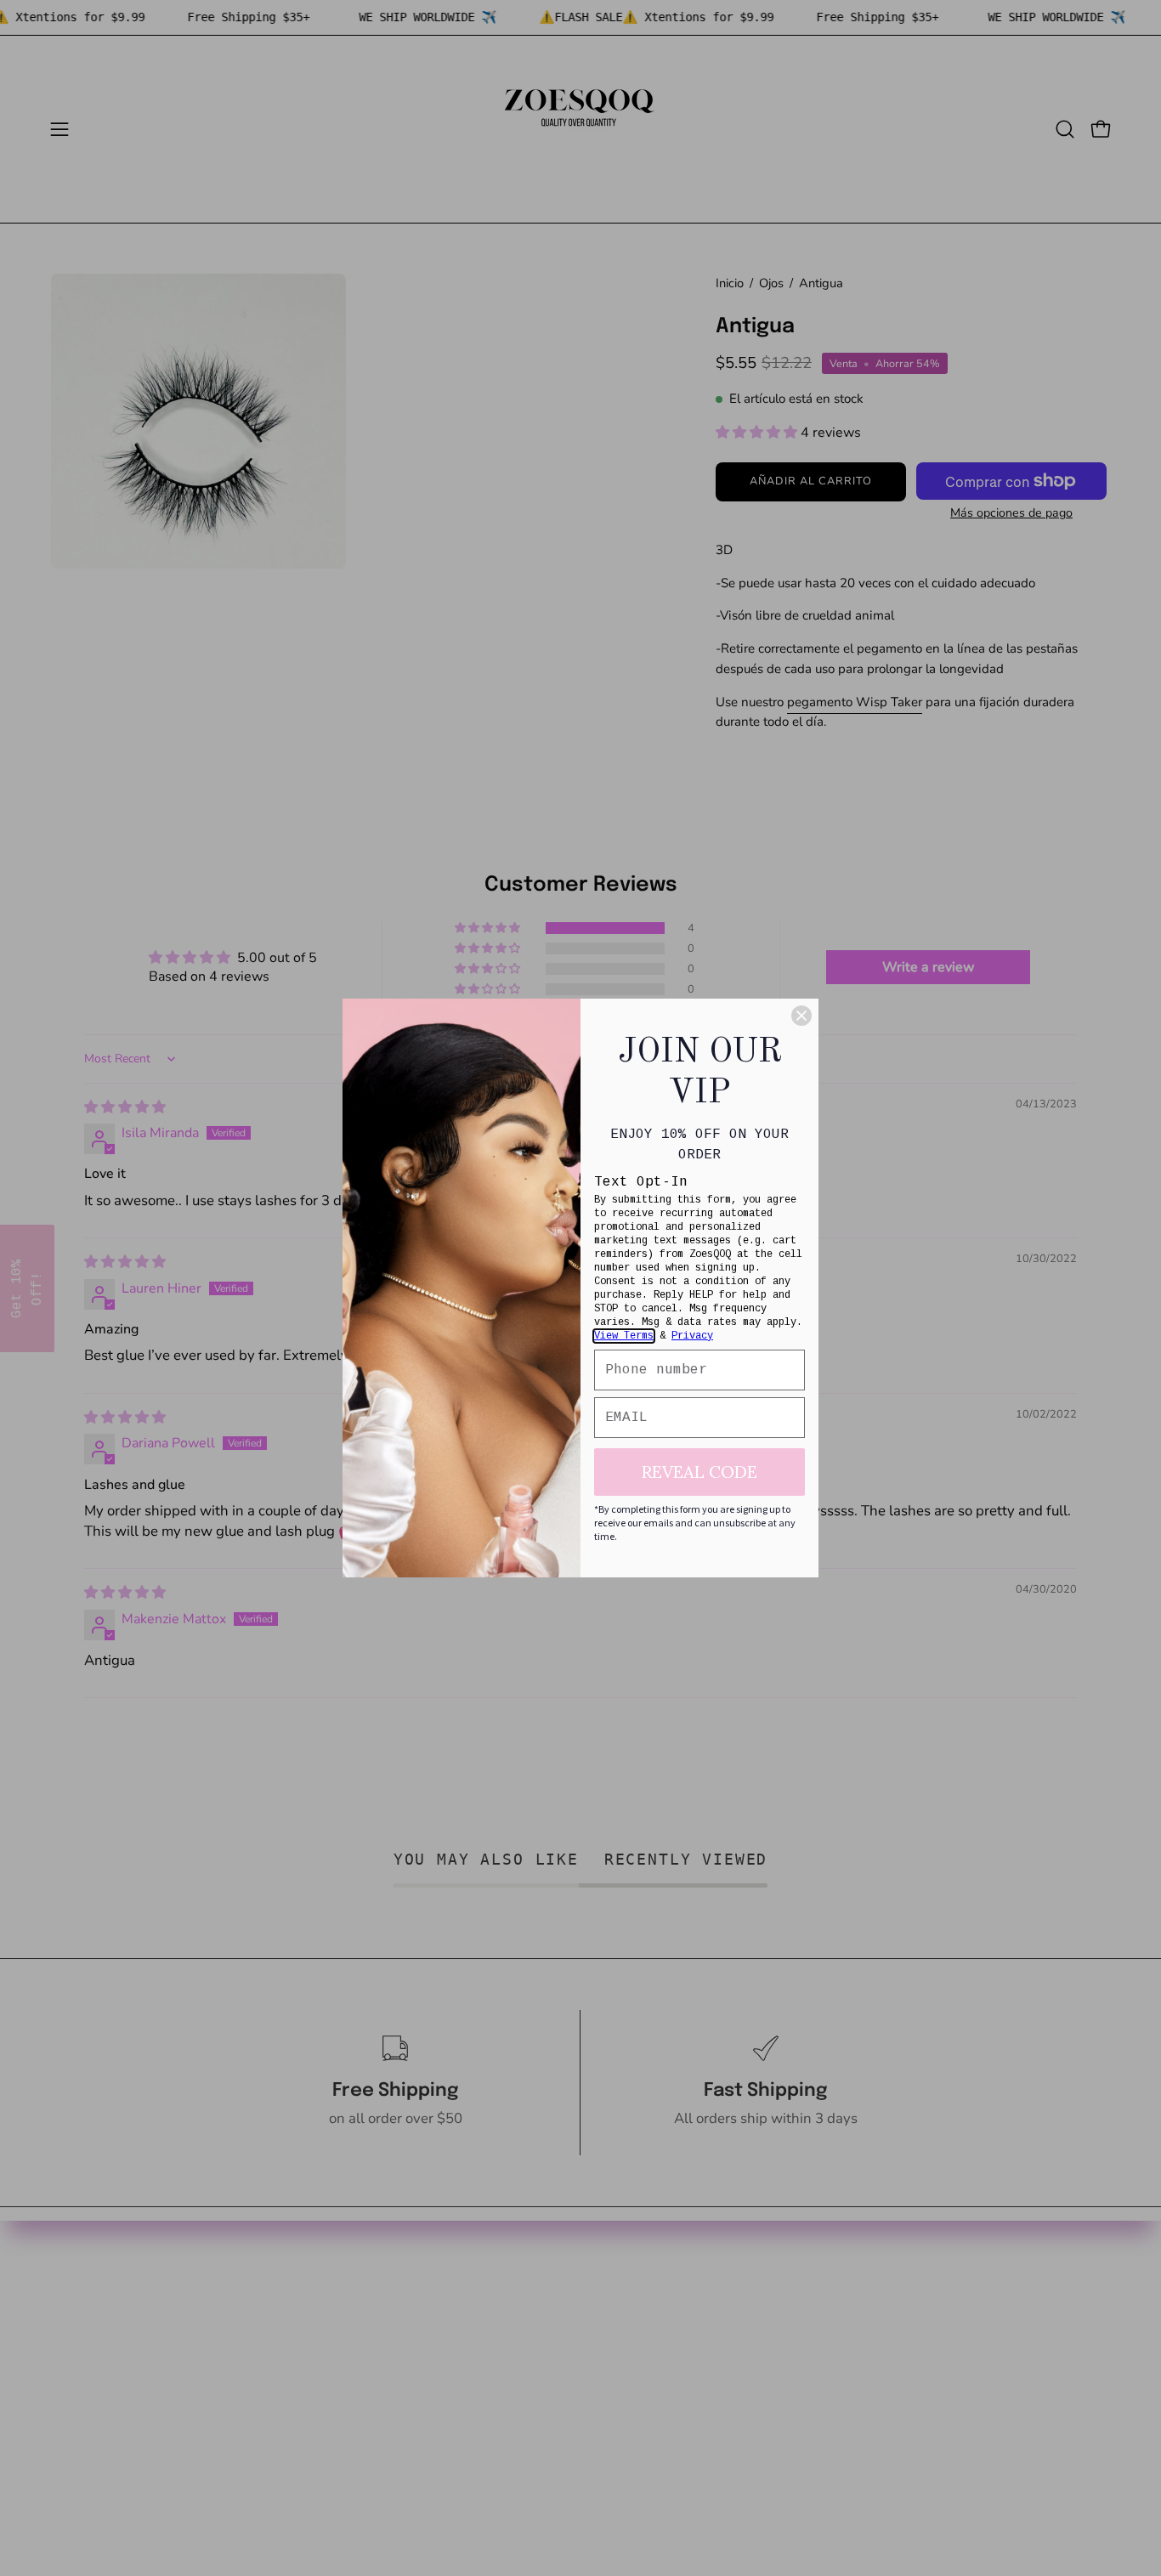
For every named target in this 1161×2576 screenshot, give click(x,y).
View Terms (624, 1336)
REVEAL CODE (699, 1472)
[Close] (801, 1016)
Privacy (692, 1336)
